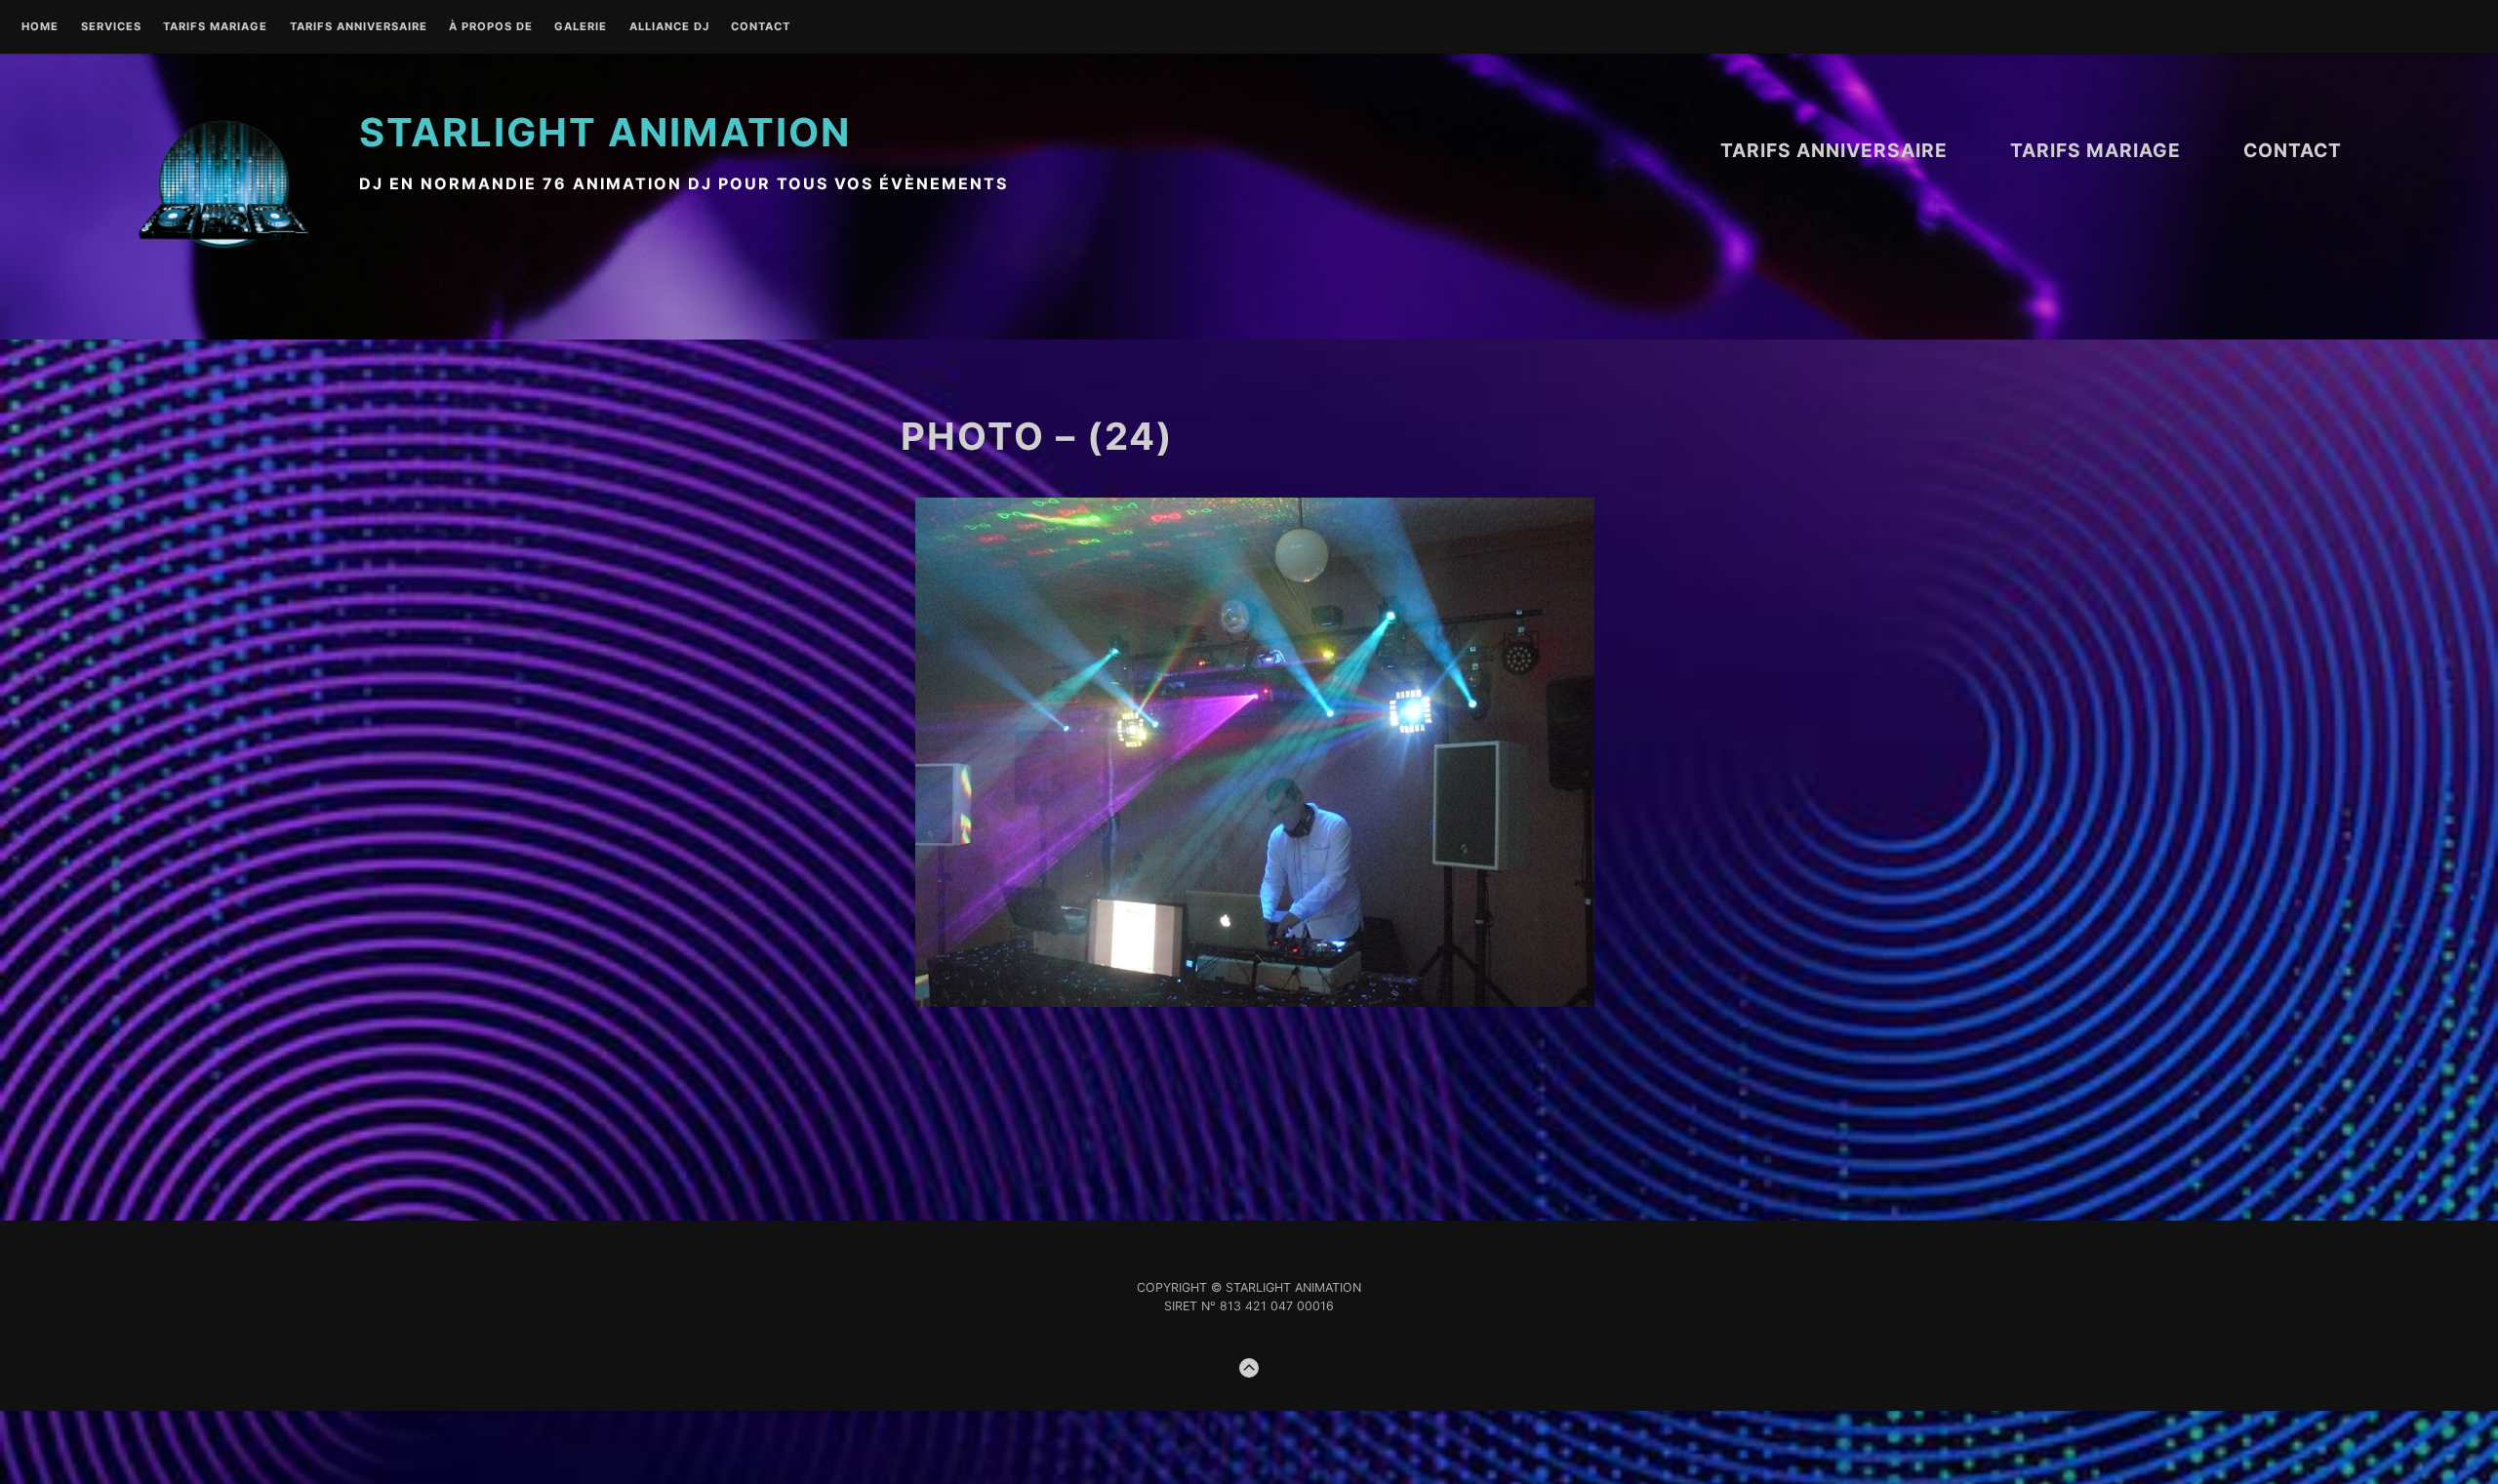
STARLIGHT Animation (605, 132)
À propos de (491, 27)
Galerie (581, 27)
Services (111, 27)
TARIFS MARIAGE (215, 27)
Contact (761, 27)
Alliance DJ (669, 27)
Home (40, 27)
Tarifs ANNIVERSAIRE (359, 27)
